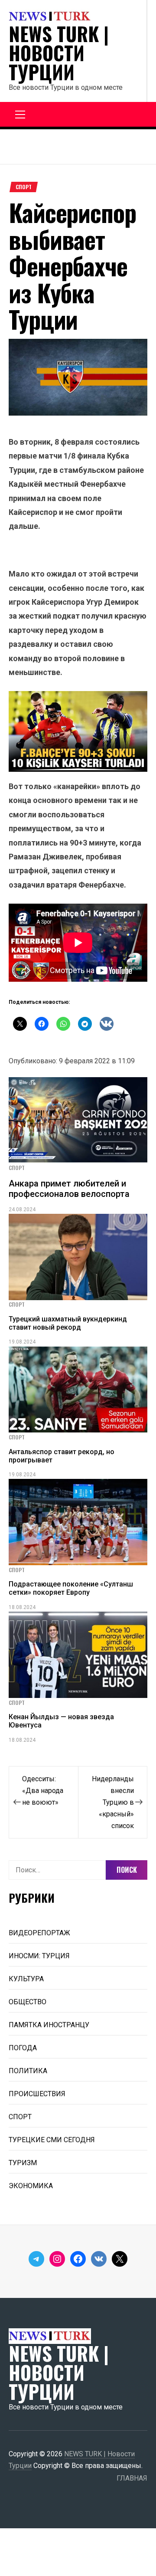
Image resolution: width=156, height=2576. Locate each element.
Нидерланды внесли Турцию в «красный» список (113, 1802)
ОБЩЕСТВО (28, 2002)
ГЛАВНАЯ (132, 2478)
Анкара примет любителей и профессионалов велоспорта (69, 1189)
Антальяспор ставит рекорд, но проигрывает (62, 1456)
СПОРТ (24, 187)
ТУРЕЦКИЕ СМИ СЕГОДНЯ (52, 2140)
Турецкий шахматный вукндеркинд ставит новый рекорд (68, 1323)
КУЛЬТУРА (26, 1979)
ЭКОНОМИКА (31, 2186)
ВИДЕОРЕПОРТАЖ (39, 1933)
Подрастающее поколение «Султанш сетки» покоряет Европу (71, 1588)
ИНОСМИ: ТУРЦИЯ (39, 1956)
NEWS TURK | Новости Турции (59, 53)
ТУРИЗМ (23, 2163)
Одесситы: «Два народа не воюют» (43, 1791)
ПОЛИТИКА (28, 2071)
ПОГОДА (23, 2048)
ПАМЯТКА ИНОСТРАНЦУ (49, 2025)
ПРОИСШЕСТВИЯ (37, 2094)
